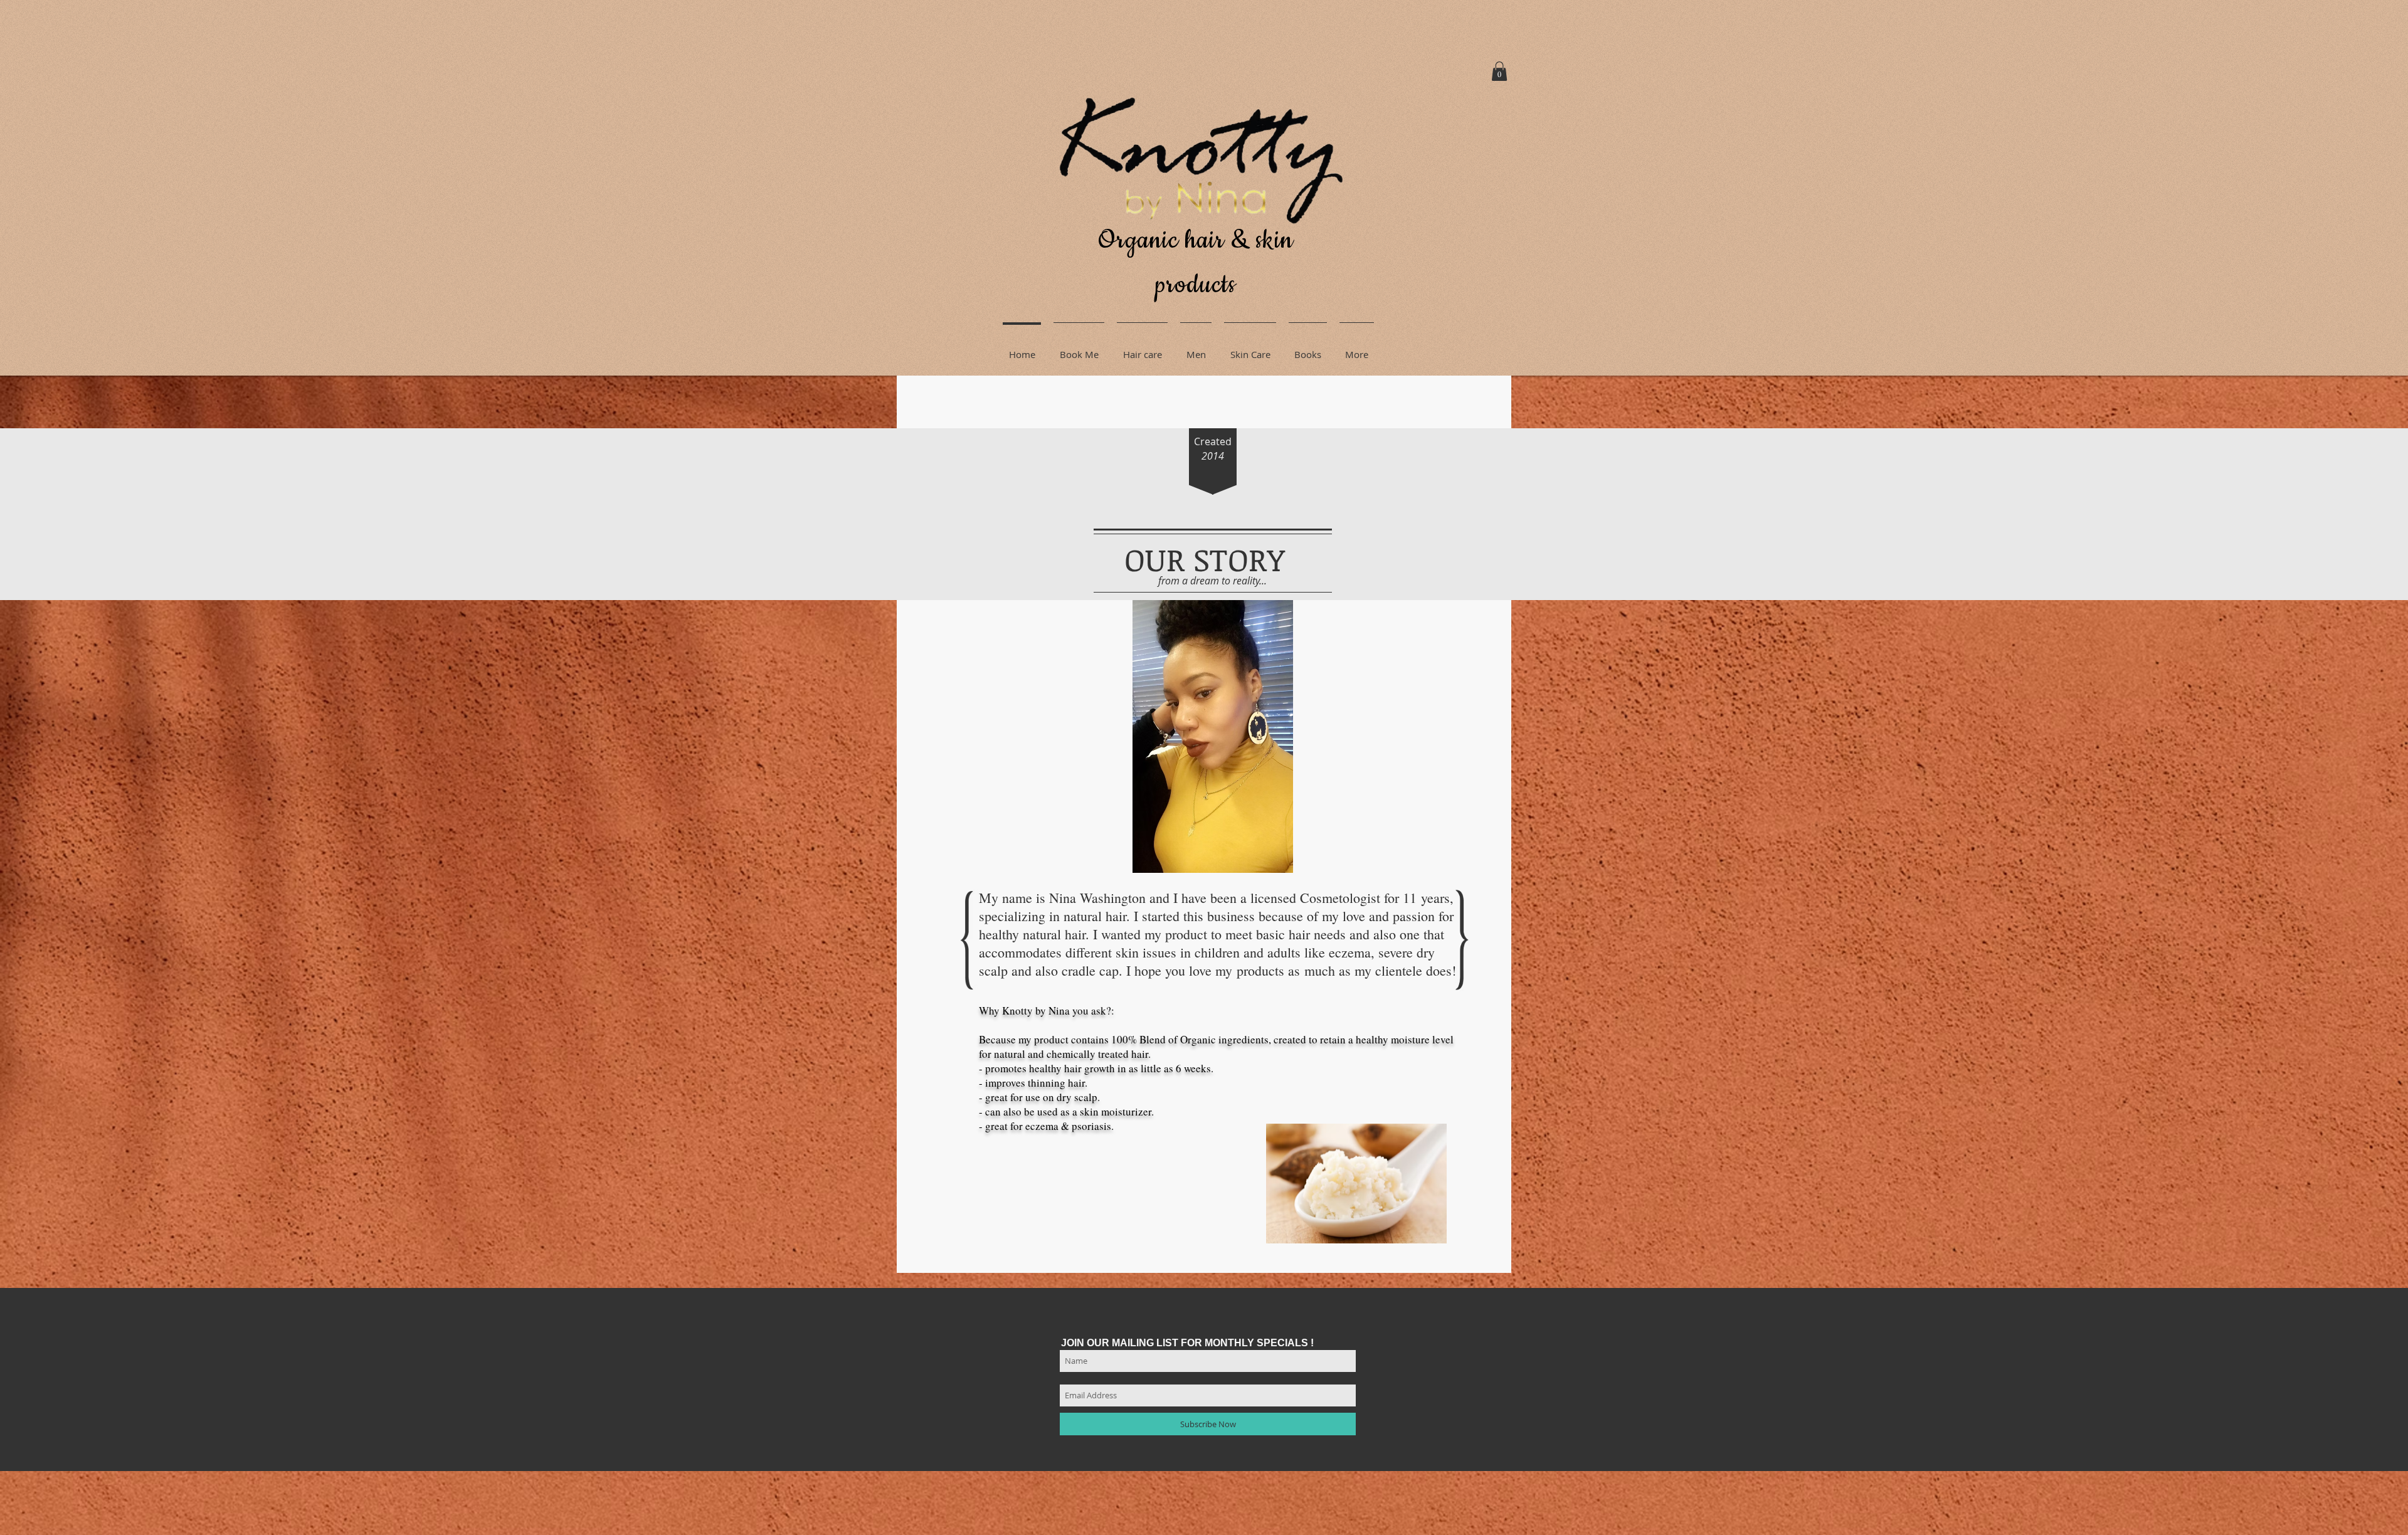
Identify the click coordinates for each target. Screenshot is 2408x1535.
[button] (1499, 71)
